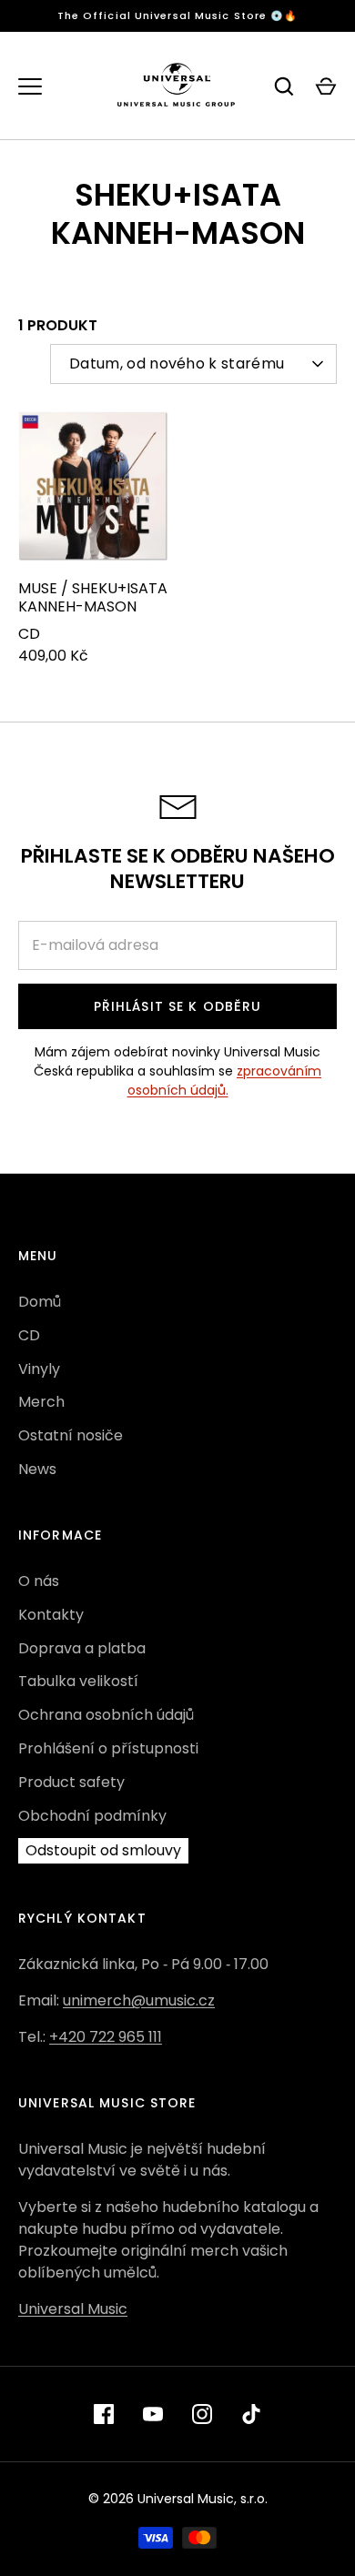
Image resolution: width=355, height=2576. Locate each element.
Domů (40, 1302)
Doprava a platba (82, 1648)
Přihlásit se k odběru (178, 1006)
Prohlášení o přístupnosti (108, 1748)
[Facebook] (104, 2414)
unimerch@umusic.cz (139, 2000)
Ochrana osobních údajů (106, 1715)
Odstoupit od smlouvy (103, 1850)
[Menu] (30, 86)
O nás (39, 1581)
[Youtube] (153, 2414)
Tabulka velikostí (78, 1681)
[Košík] (326, 86)
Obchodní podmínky (92, 1816)
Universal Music (73, 2309)
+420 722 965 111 (106, 2037)
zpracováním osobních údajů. (225, 1081)
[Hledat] (284, 86)
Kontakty (51, 1615)
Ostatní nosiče (71, 1435)
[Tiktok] (251, 2414)
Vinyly (39, 1369)
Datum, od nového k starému (177, 364)
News (37, 1469)
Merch (41, 1402)
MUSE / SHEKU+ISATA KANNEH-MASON (93, 597)
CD (29, 1335)
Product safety (71, 1782)
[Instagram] (202, 2414)
